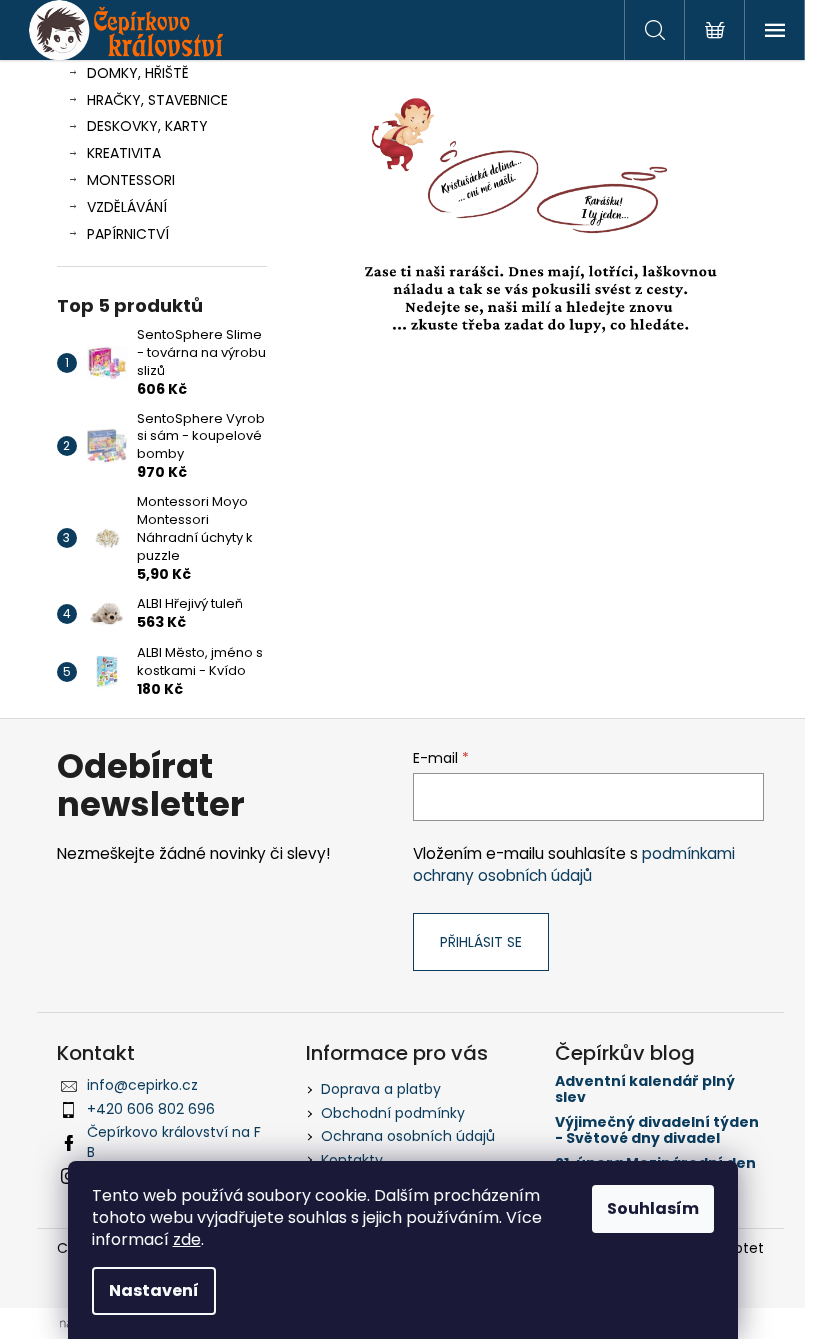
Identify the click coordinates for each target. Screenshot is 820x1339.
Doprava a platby (381, 1089)
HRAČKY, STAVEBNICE (157, 100)
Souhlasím (653, 1208)
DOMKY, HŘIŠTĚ (138, 73)
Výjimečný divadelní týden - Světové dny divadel (657, 1130)
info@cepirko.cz (142, 1085)
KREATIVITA (124, 153)
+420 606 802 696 (151, 1109)
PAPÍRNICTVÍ (128, 234)
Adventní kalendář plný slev (645, 1089)
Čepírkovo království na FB (174, 1141)
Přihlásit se (481, 942)
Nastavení (154, 1290)
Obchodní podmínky (393, 1113)
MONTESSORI (131, 180)
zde (187, 1239)
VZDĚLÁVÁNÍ (127, 207)
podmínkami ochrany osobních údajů (574, 864)
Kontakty (352, 1160)
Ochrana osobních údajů (408, 1136)
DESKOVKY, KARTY (147, 126)
